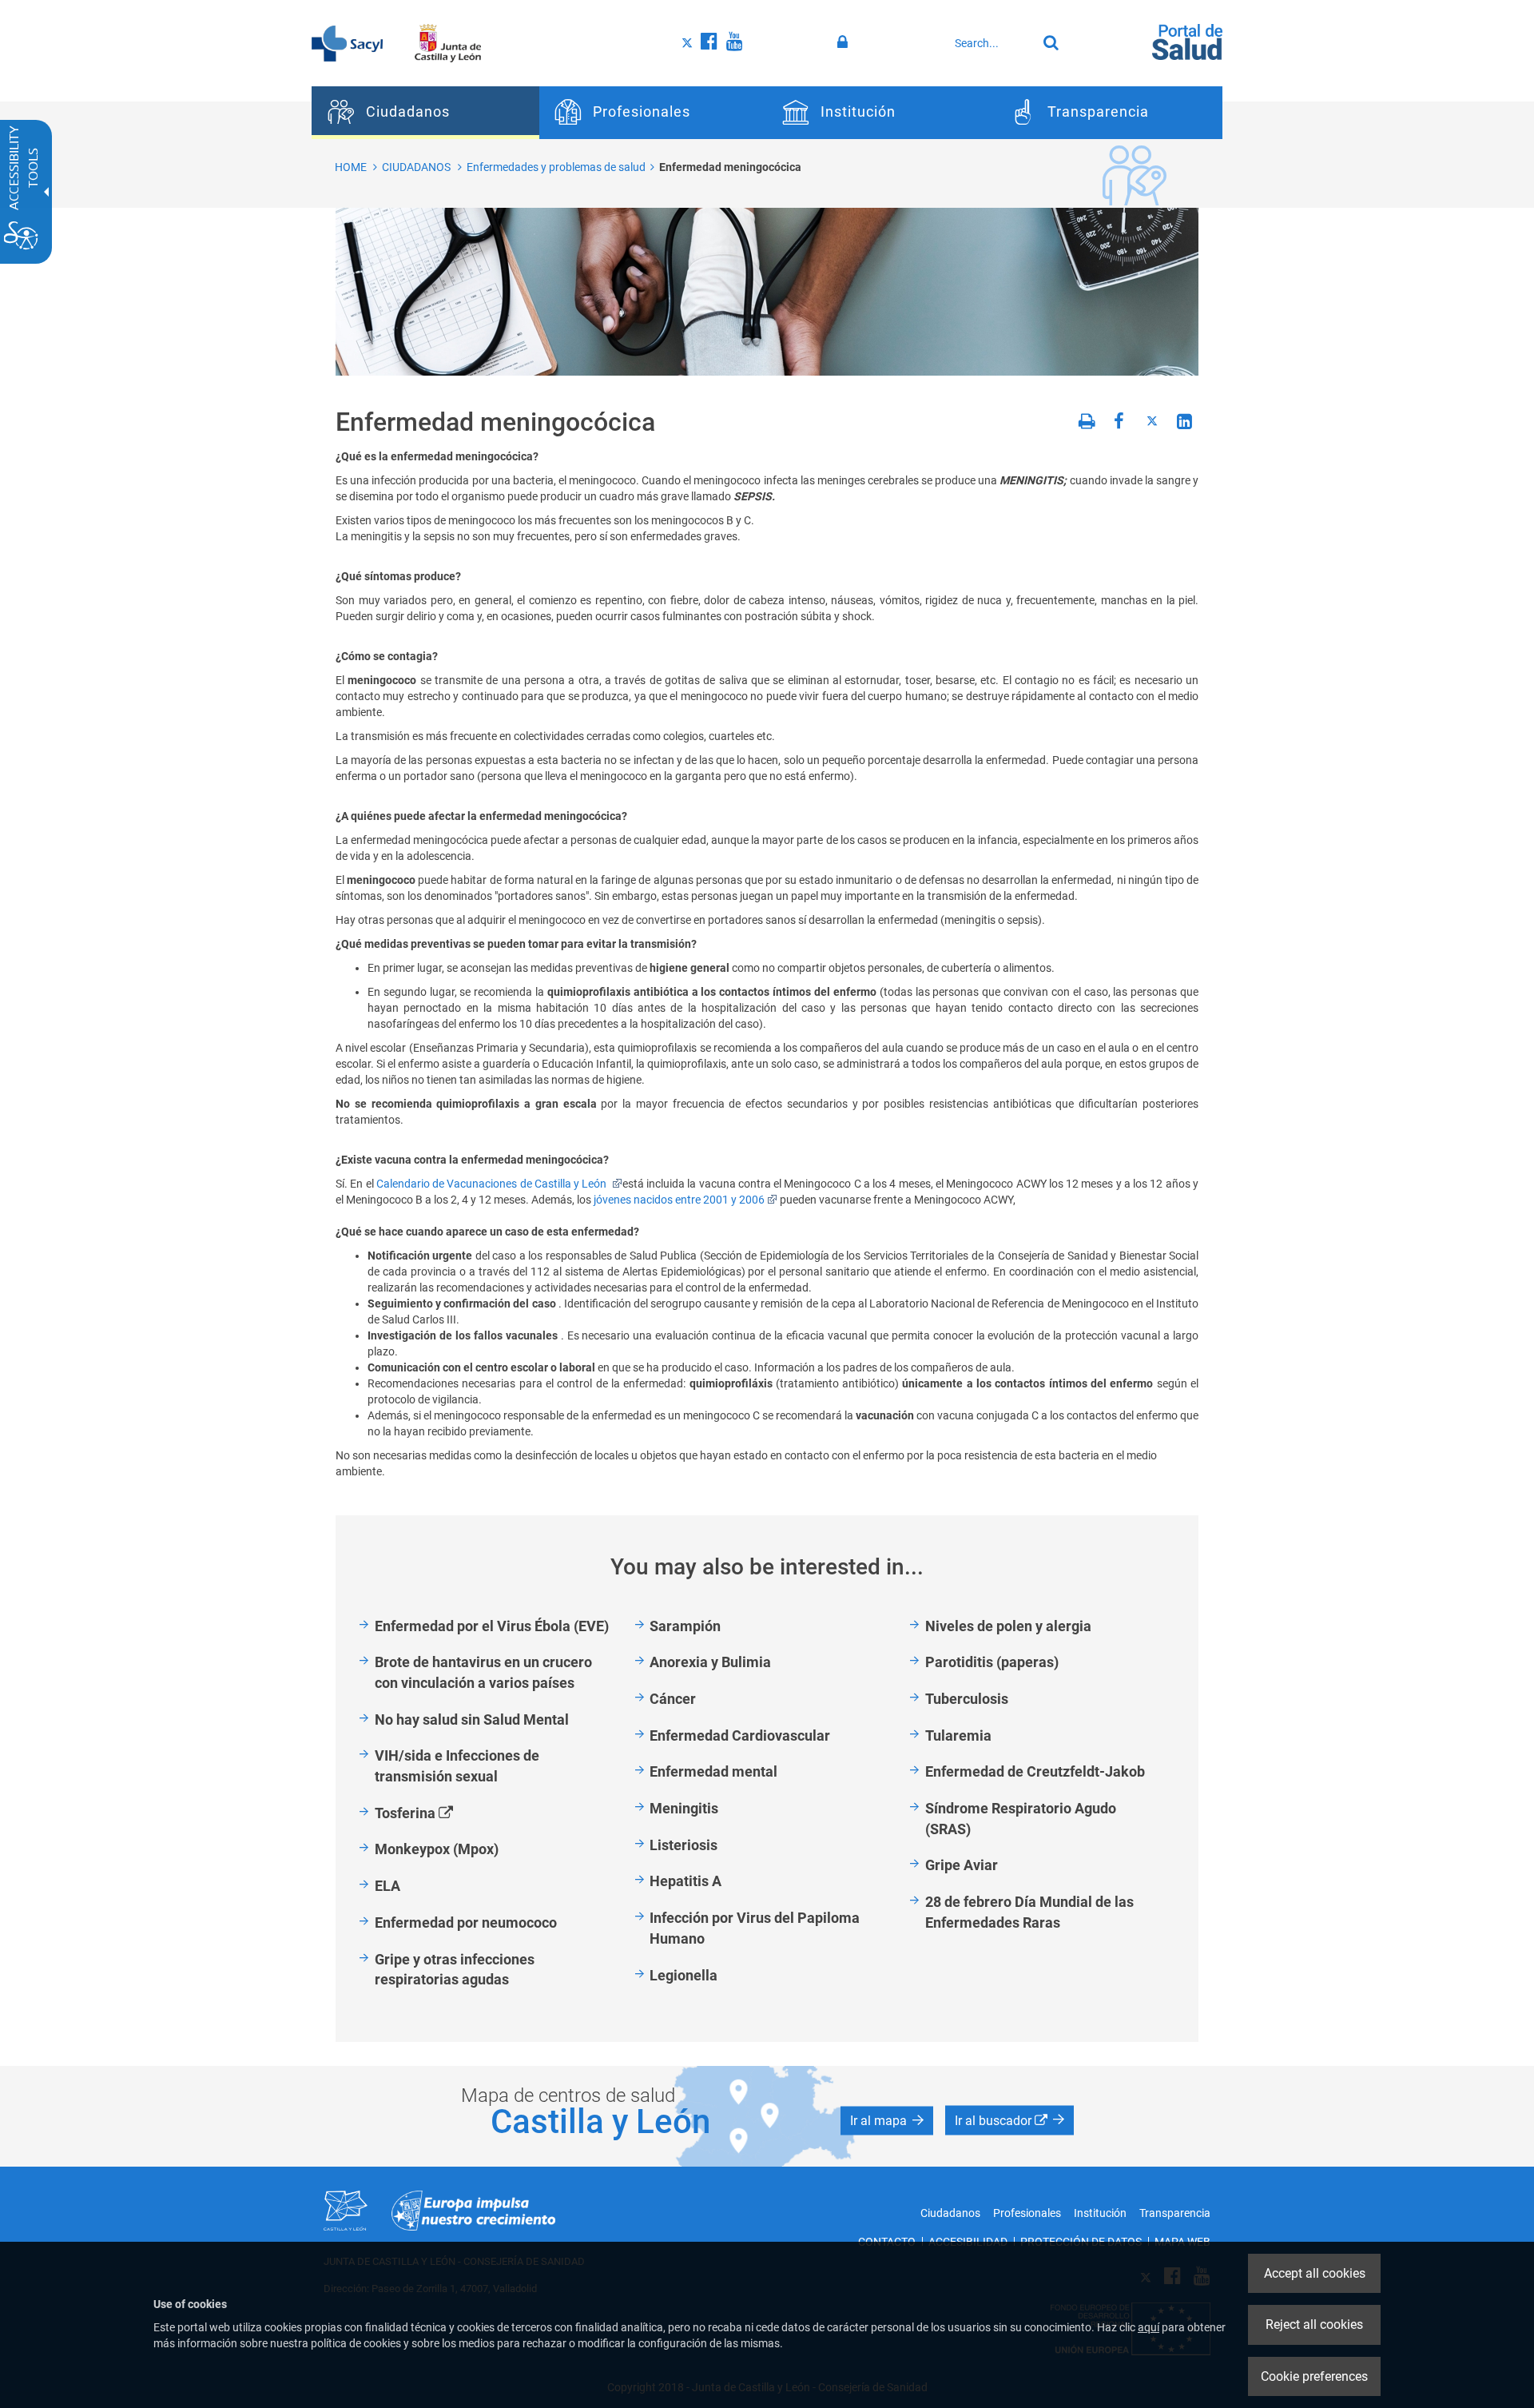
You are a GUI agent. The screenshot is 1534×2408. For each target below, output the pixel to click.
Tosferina (432, 1814)
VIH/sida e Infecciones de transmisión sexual (457, 1766)
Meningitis (684, 1808)
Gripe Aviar (962, 1865)
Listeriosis (684, 1845)
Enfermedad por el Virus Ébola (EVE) (492, 1626)
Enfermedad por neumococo (466, 1922)
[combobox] (992, 43)
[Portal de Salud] (1187, 41)
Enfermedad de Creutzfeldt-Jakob (1035, 1771)
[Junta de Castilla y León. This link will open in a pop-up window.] (448, 42)
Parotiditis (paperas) (992, 1662)
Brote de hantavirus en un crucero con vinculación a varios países (483, 1672)
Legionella (684, 1975)
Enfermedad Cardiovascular (740, 1735)
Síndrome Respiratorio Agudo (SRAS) (1021, 1819)
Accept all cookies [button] (1315, 2273)
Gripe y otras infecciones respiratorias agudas (455, 1970)
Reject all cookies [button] (1314, 2324)
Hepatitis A (686, 1881)
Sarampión (685, 1626)
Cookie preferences (1314, 2376)
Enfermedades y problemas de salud (556, 167)
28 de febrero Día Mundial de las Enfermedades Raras (1029, 1912)
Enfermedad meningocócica (730, 167)
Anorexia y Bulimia (710, 1662)
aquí (1149, 2327)
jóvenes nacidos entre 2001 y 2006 (679, 1200)
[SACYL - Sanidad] (347, 42)
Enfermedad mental (713, 1771)
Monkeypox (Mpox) (437, 1849)
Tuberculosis (967, 1699)
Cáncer (673, 1699)
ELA (387, 1886)
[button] (887, 2121)
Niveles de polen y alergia (1008, 1626)
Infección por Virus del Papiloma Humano (755, 1928)
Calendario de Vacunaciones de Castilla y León (493, 1184)
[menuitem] (425, 113)
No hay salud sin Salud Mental (472, 1719)
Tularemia (958, 1735)
